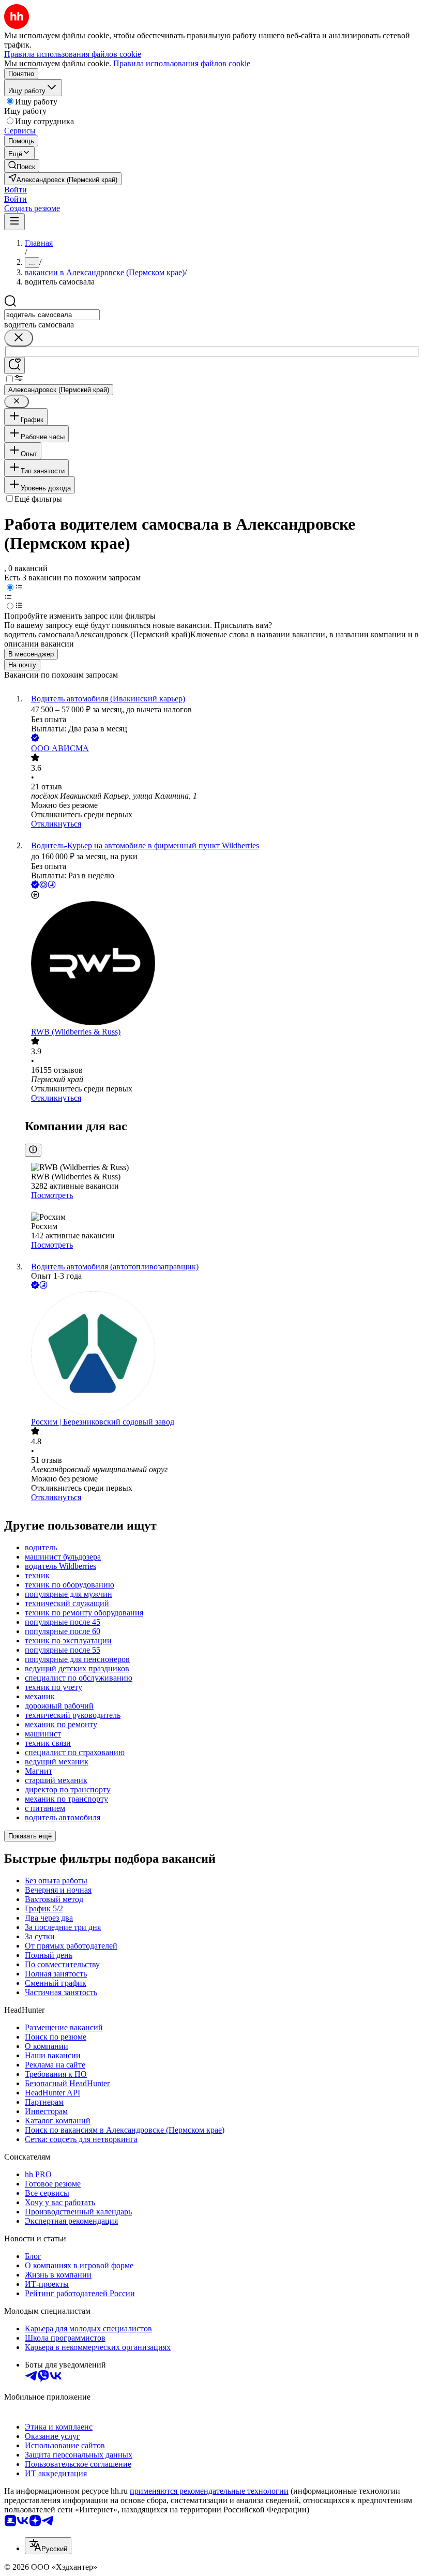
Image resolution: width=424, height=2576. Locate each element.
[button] (16, 190)
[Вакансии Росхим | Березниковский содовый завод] (222, 1354)
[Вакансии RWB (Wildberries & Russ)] (222, 964)
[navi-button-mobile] (14, 222)
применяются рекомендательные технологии (209, 2491)
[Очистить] (19, 338)
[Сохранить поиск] (14, 365)
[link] (22, 166)
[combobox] (52, 315)
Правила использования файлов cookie (182, 63)
